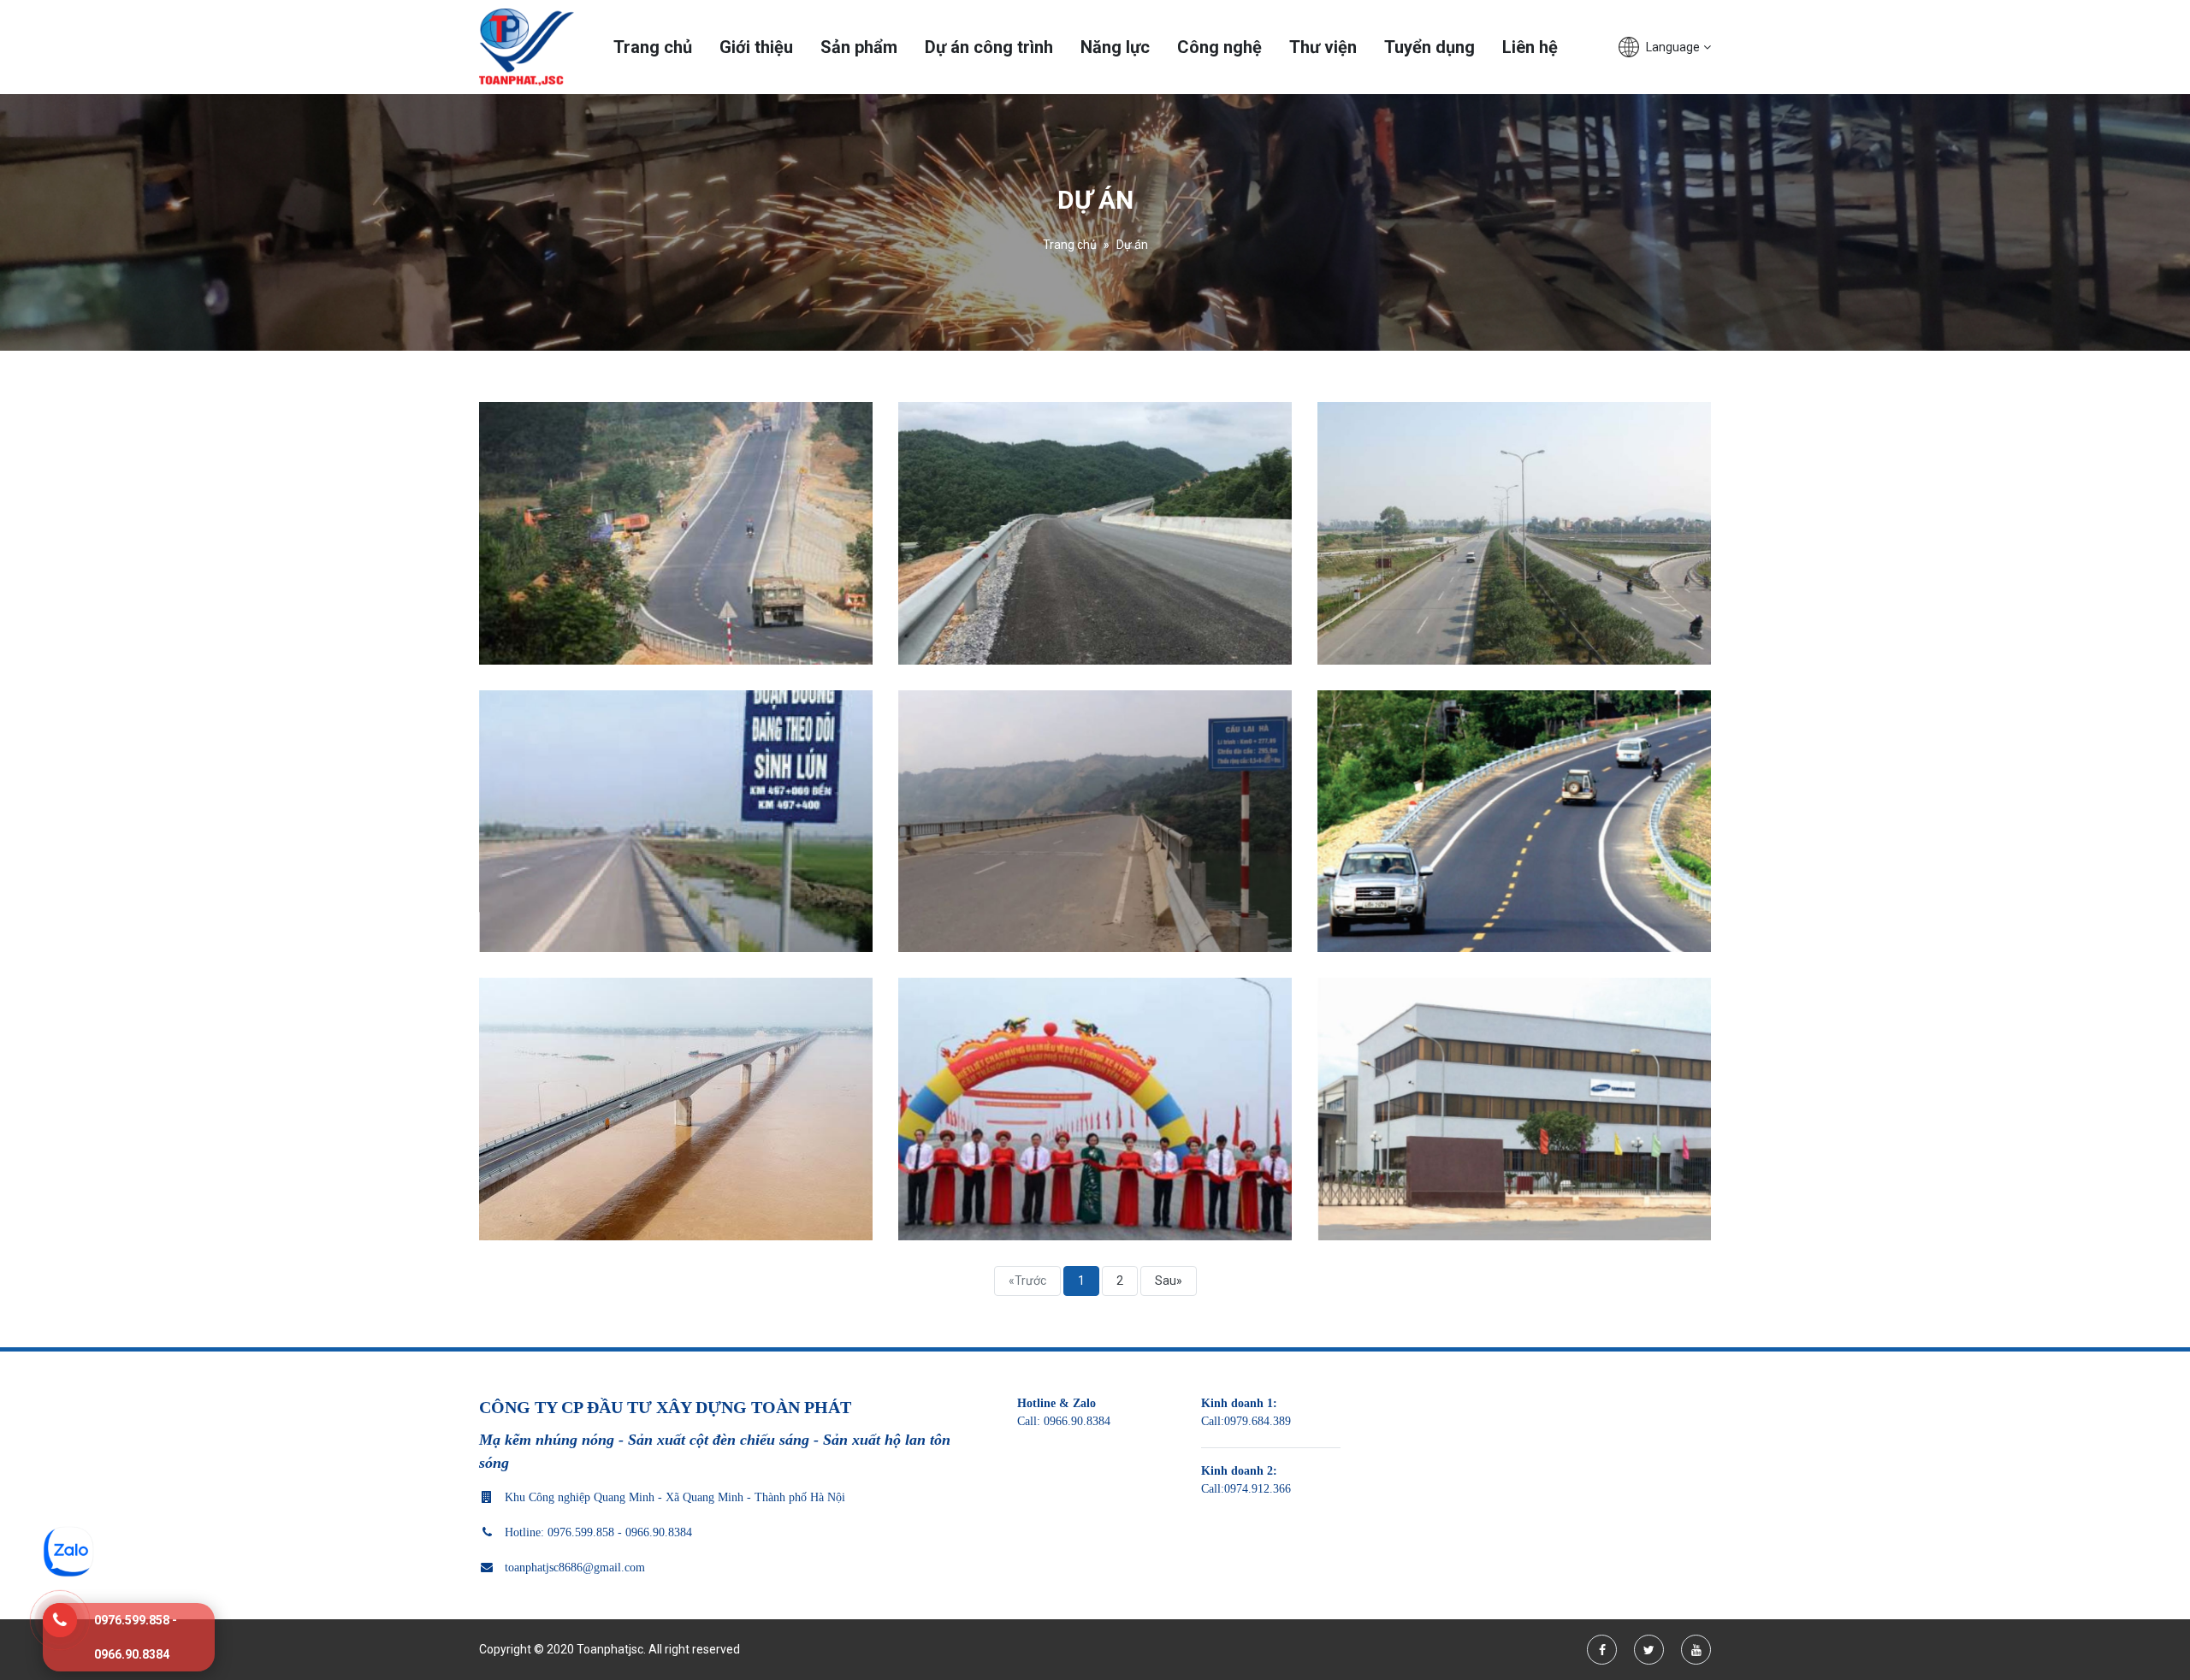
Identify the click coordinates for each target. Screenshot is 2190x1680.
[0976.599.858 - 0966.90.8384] (60, 1620)
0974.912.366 (1258, 1489)
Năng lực (1115, 47)
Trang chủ (653, 47)
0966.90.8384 (1077, 1421)
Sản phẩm (859, 47)
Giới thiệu (756, 47)
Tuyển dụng (1429, 47)
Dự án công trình (989, 47)
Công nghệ (1219, 47)
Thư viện (1323, 47)
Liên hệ (1530, 47)
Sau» (1169, 1281)
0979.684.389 (1258, 1421)
